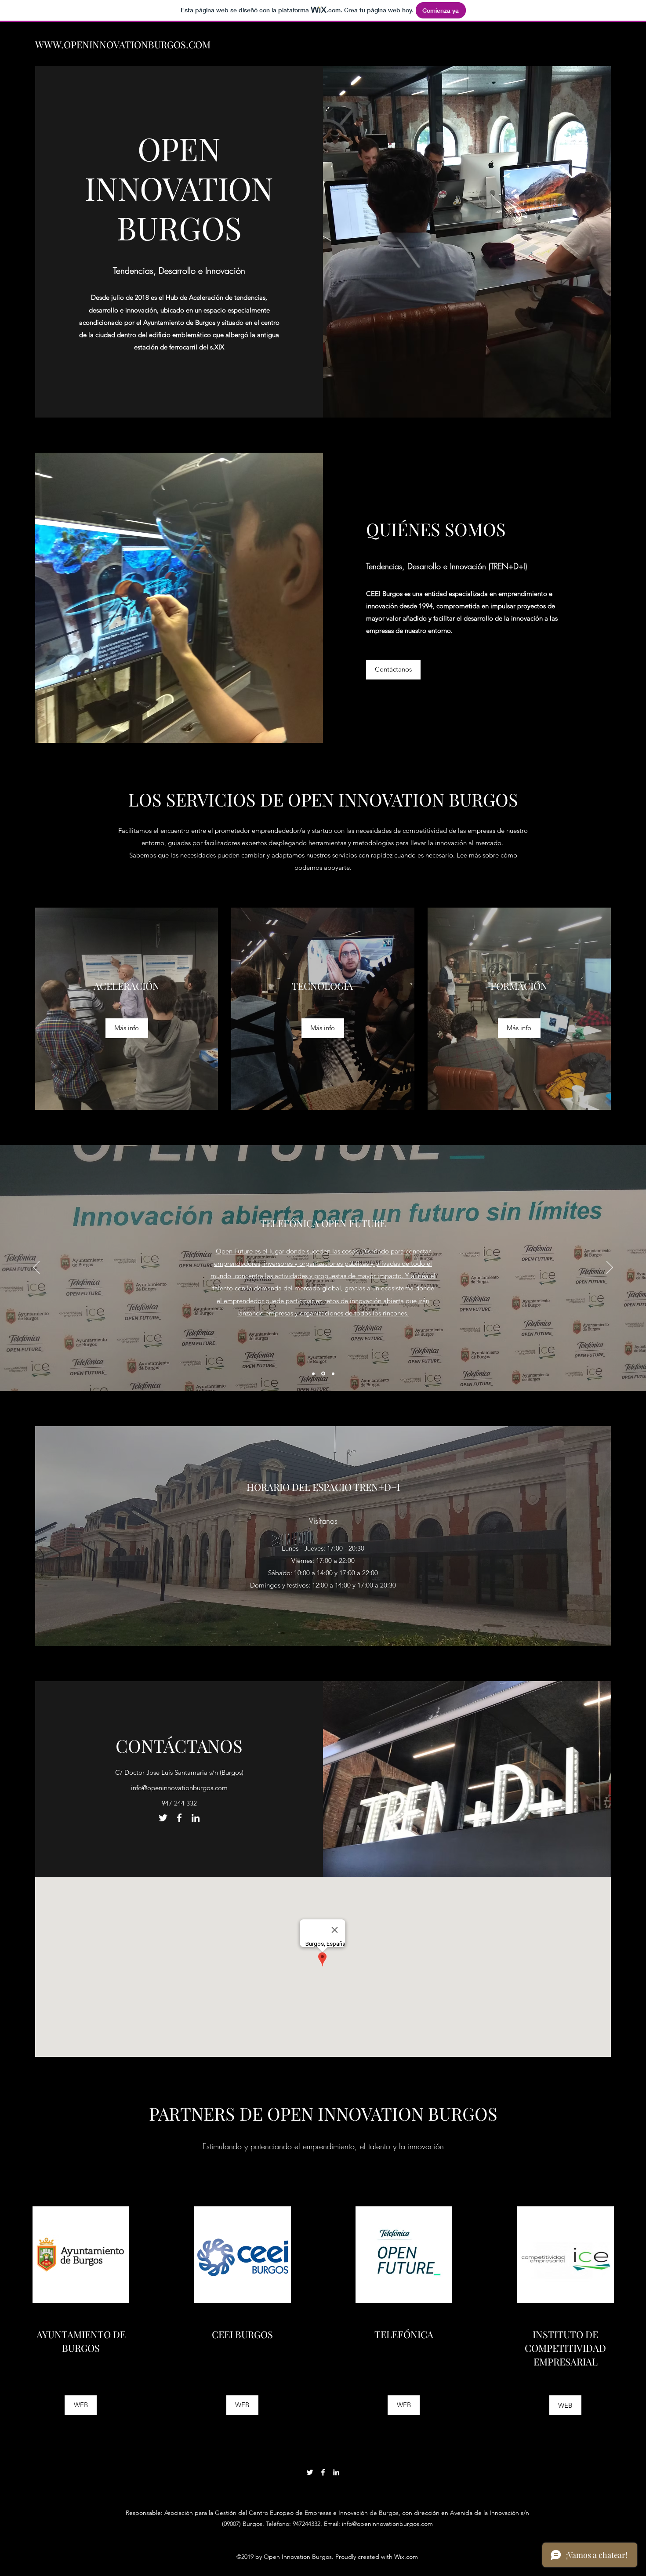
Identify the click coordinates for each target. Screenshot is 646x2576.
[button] (519, 1028)
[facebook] (179, 1818)
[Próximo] (610, 1268)
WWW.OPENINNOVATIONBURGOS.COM (123, 44)
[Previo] (36, 1268)
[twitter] (163, 1818)
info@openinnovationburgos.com (179, 1788)
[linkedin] (196, 1818)
